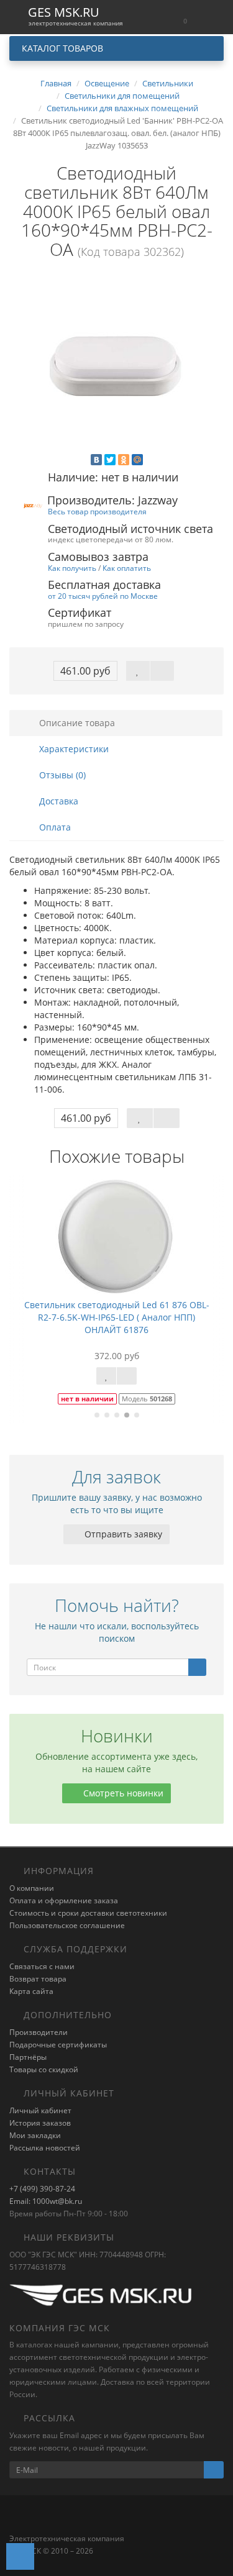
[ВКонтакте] (96, 460)
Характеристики (73, 749)
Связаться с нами (42, 1966)
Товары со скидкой (44, 2069)
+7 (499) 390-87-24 (42, 2189)
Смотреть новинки (122, 1793)
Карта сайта (31, 1991)
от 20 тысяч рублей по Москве (103, 596)
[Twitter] (110, 460)
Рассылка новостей (45, 2148)
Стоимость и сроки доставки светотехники (88, 1913)
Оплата (54, 827)
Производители (39, 2032)
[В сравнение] (162, 671)
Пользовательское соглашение (67, 1925)
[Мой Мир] (137, 460)
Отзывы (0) (61, 775)
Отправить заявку (122, 1534)
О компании (32, 1888)
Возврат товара (38, 1979)
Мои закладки (35, 2135)
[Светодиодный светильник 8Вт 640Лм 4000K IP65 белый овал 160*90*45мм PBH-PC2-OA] (116, 366)
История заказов (40, 2123)
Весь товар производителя (97, 511)
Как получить (72, 568)
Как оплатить (127, 568)
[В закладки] (138, 671)
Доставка (57, 801)
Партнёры (28, 2057)
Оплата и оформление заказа (64, 1900)
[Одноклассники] (124, 460)
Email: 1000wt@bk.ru (46, 2201)
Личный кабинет (40, 2110)
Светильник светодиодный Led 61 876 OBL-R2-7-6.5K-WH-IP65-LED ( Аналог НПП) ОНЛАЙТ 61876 (117, 1317)
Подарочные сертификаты (58, 2045)
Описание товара (76, 723)
